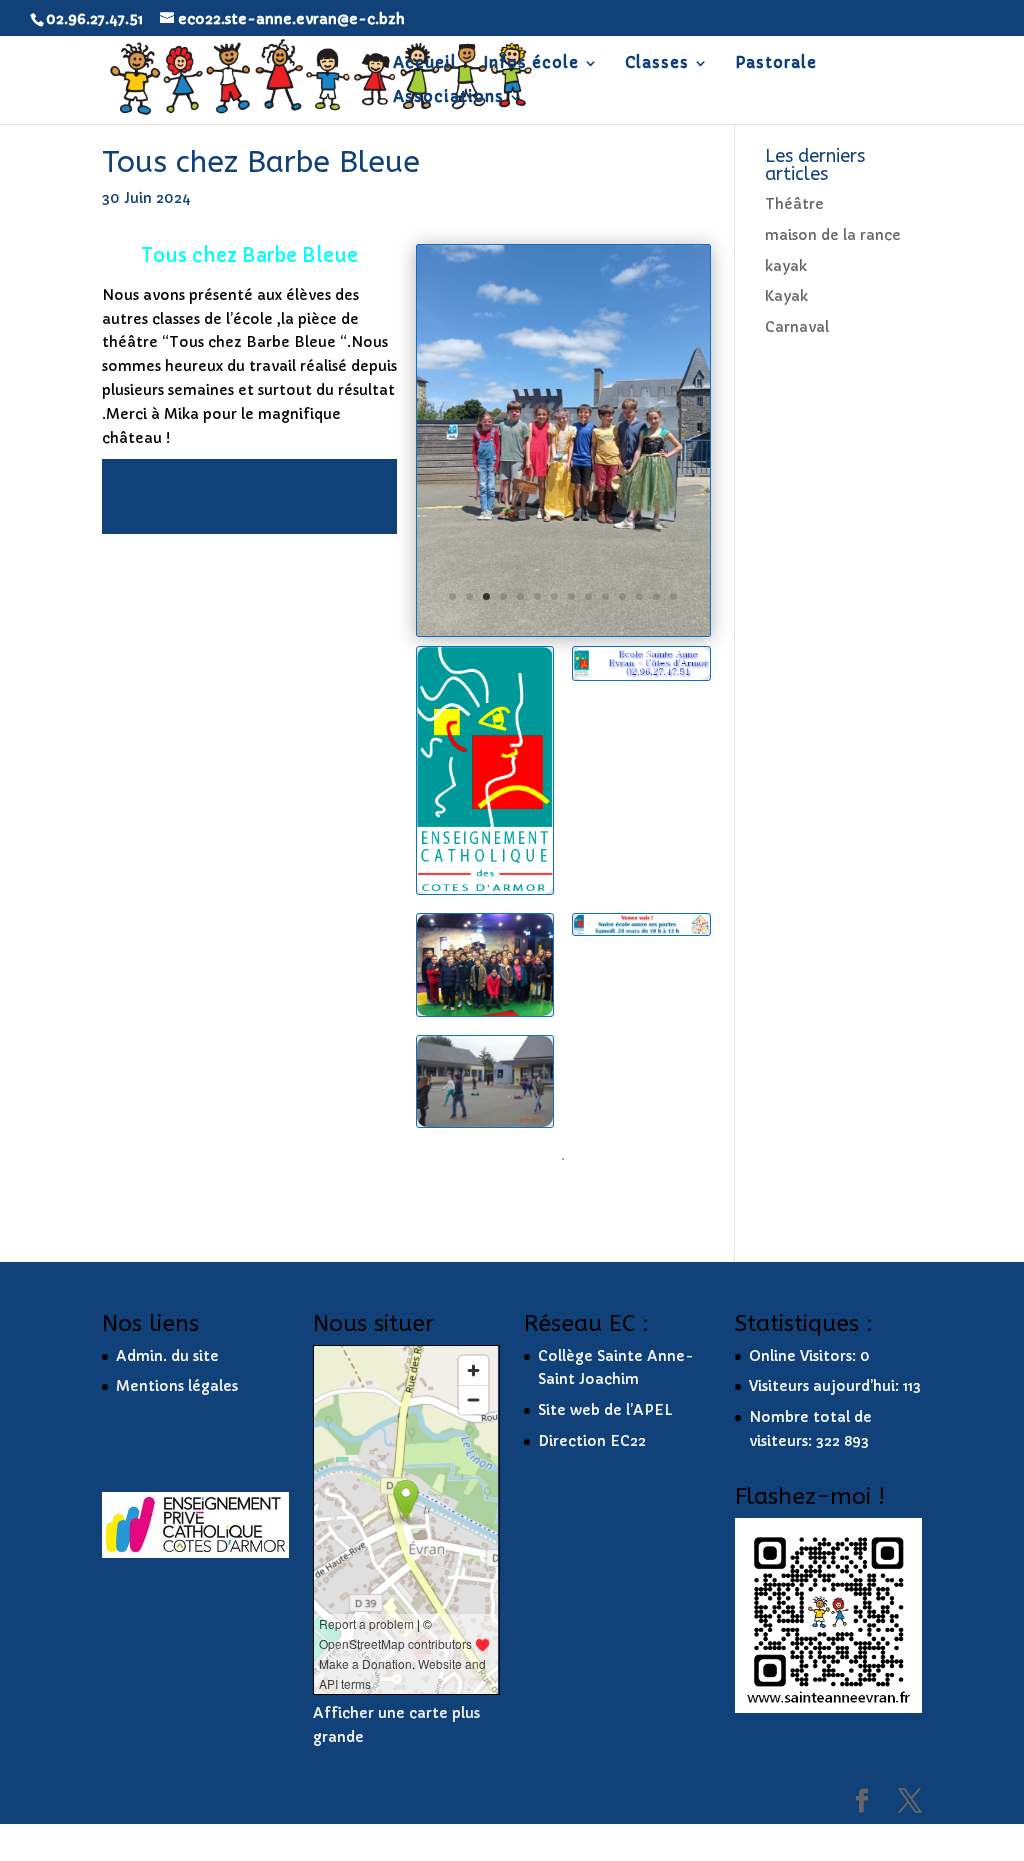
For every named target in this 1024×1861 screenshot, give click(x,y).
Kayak (786, 296)
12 (639, 596)
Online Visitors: (804, 1356)
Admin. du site (167, 1356)
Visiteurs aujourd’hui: (826, 1386)
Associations (448, 98)
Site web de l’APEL (605, 1410)
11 (622, 596)
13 (656, 596)
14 (673, 596)
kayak (786, 266)
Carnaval (797, 327)
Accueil (425, 64)
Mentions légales (177, 1386)
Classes (657, 64)
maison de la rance (833, 235)
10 (605, 596)
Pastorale (776, 64)
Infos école (531, 64)
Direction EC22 (592, 1441)
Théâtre (794, 204)
